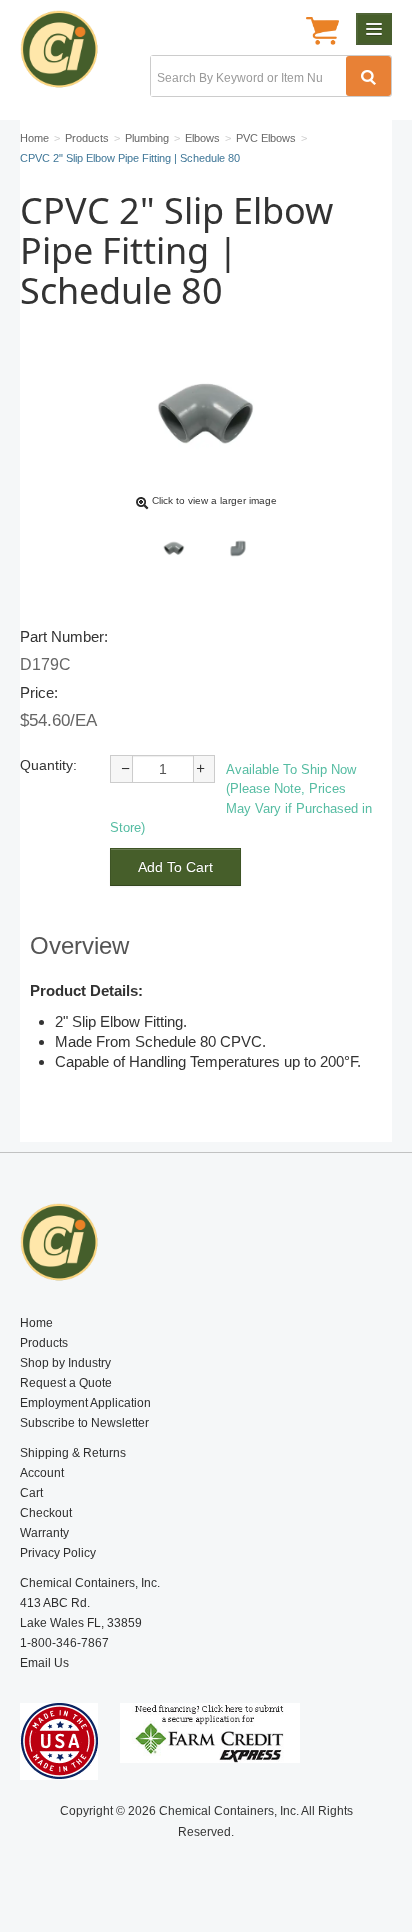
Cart (31, 1493)
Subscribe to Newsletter (84, 1423)
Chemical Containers (67, 55)
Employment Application (85, 1403)
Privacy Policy (58, 1553)
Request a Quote (66, 1383)
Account (42, 1473)
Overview (79, 945)
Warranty (44, 1533)
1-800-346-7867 (64, 1643)
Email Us (44, 1663)
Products (44, 1343)
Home (36, 1323)
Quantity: (48, 765)
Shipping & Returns (73, 1453)
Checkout (46, 1513)
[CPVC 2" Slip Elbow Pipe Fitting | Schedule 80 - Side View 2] (238, 548)
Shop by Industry (65, 1363)
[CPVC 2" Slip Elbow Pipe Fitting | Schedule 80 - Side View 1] (174, 548)
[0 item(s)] (322, 33)
